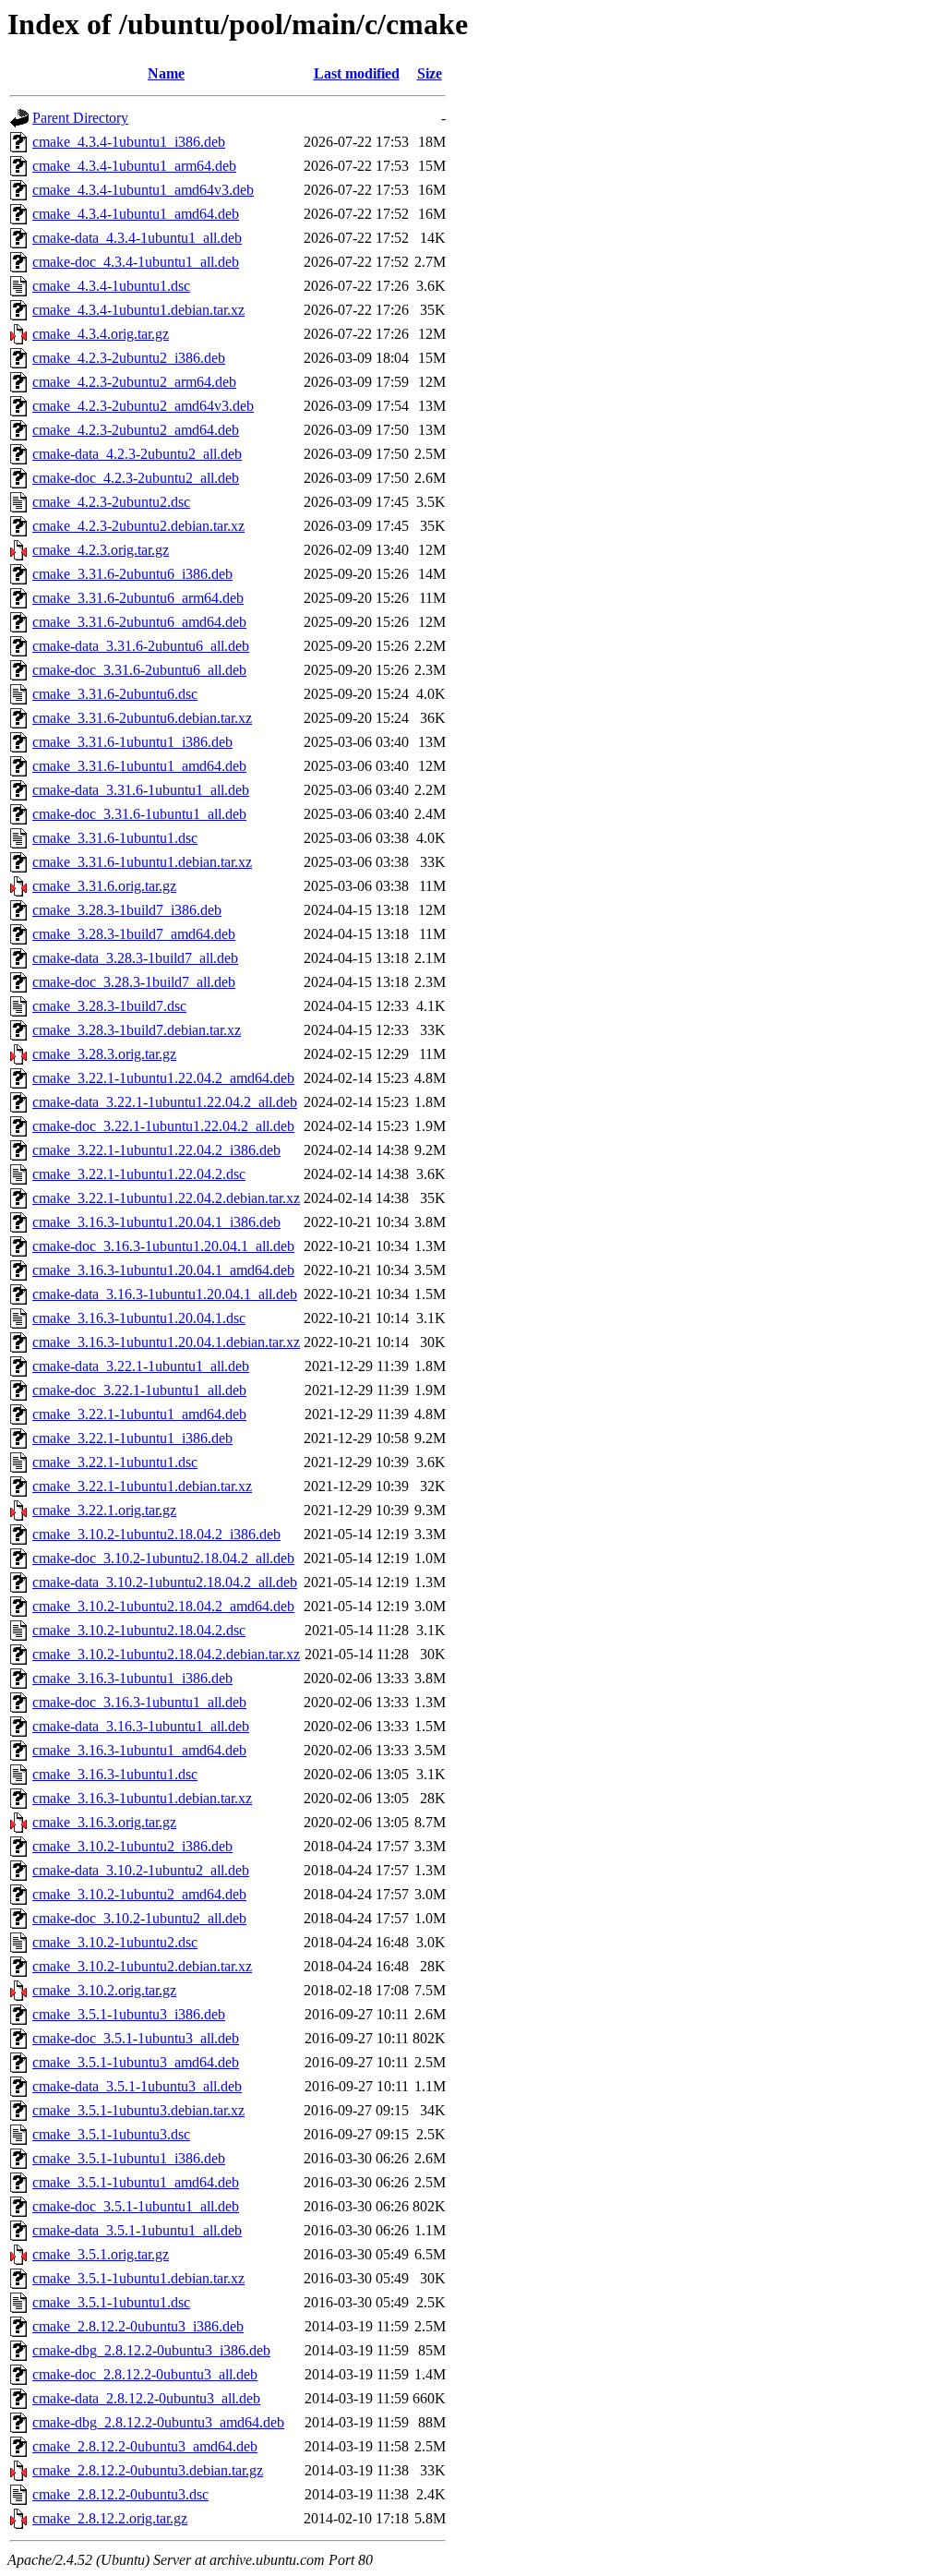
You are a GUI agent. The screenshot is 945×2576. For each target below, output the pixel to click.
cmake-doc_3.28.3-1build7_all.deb (134, 982)
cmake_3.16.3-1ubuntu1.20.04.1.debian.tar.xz (166, 1342)
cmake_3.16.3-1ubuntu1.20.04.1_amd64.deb (163, 1270)
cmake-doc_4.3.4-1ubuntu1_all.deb (136, 262)
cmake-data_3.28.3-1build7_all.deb (135, 958)
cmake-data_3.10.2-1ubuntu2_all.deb (141, 1870)
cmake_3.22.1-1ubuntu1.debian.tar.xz (142, 1486)
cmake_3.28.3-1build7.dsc (109, 1006)
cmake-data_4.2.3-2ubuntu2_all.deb (137, 454)
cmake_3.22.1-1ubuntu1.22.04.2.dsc (139, 1174)
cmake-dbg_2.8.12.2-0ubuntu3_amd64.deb (158, 2422)
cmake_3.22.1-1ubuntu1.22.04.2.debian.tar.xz (166, 1198)
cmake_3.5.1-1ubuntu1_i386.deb (129, 2158)
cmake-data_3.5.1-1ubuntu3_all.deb (137, 2086)
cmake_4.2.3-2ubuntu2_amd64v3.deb (143, 406)
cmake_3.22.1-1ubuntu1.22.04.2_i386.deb (156, 1150)
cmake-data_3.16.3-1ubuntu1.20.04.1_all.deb (165, 1294)
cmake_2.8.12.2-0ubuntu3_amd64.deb (145, 2446)
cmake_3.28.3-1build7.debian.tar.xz (137, 1030)
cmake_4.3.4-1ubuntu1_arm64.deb (134, 166)
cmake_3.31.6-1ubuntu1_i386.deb (132, 742)
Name (166, 73)
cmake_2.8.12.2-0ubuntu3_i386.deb (138, 2326)
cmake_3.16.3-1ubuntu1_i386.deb (132, 1678)
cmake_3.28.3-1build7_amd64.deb (134, 934)
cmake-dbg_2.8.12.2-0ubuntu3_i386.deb (151, 2350)
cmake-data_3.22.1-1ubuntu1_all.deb (141, 1366)
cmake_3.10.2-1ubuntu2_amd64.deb (139, 1894)
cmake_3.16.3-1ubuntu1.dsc (115, 1774)
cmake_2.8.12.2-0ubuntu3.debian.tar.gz (148, 2470)
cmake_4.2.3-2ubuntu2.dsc (111, 502)
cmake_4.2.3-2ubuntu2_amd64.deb (136, 430)
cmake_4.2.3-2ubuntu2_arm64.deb (134, 382)
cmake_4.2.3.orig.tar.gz (101, 550)
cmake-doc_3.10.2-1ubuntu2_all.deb (139, 1918)
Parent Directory (80, 118)
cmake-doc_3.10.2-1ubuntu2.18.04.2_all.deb (163, 1558)
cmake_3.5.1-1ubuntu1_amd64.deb (136, 2182)
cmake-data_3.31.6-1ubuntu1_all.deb (141, 790)
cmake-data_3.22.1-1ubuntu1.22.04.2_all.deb (165, 1102)
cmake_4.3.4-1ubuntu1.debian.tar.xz (138, 310)
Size (430, 73)
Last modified (357, 73)
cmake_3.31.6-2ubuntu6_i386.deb (132, 574)
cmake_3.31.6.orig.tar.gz (104, 886)
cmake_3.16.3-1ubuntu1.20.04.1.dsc (139, 1318)
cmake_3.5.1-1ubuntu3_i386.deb (129, 2014)
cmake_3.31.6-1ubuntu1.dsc (115, 838)
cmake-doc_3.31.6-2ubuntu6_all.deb (139, 670)
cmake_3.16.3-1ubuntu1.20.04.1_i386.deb (156, 1222)
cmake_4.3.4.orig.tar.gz (101, 334)
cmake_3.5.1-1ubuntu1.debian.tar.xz (138, 2278)
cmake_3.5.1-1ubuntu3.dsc (111, 2134)
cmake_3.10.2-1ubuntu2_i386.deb (132, 1846)
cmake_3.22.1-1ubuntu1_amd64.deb (139, 1414)
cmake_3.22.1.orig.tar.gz (104, 1510)
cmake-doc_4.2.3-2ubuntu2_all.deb (136, 478)
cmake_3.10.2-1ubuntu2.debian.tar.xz (142, 1966)
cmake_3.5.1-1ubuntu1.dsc (111, 2302)
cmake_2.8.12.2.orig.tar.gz (110, 2518)
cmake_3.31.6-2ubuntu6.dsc (115, 694)
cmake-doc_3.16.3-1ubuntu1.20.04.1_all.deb (163, 1246)
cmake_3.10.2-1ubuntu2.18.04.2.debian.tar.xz (166, 1654)
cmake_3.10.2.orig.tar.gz (104, 1990)
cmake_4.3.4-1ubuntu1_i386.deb (129, 142)
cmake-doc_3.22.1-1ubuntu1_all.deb (139, 1390)
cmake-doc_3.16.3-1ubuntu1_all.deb (139, 1702)
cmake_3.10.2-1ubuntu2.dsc (115, 1942)
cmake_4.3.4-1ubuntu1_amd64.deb (136, 214)
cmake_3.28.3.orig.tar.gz (104, 1054)
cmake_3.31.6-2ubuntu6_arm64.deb (138, 598)
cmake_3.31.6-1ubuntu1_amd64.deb (139, 766)
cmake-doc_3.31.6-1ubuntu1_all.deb (139, 814)
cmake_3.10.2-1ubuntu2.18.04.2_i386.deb (156, 1534)
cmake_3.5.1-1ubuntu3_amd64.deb (136, 2062)
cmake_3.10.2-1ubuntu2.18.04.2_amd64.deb (163, 1606)
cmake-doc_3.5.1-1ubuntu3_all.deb (136, 2038)
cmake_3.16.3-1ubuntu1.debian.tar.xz (142, 1798)
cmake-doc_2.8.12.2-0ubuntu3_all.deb (145, 2374)
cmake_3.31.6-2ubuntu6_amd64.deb (139, 622)
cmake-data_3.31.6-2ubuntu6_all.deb (141, 646)
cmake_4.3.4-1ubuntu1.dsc (111, 286)
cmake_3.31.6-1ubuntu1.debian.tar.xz (142, 862)
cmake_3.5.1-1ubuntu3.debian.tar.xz (138, 2110)
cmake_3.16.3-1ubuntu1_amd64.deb (139, 1750)
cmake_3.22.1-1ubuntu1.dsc (115, 1462)
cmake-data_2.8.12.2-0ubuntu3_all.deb (146, 2398)
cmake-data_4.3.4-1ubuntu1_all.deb (137, 238)
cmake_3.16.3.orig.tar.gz (104, 1822)
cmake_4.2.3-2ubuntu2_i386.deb (129, 358)
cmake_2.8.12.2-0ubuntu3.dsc (120, 2494)
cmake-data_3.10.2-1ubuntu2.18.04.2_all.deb (165, 1582)
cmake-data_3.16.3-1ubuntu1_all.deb (141, 1726)
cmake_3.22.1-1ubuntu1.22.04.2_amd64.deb (163, 1078)
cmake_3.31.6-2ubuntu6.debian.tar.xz (142, 718)
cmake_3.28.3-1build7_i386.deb (127, 910)
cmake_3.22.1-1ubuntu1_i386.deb (132, 1438)
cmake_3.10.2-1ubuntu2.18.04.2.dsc (139, 1630)
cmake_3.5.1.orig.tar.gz (101, 2254)
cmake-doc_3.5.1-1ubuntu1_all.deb (136, 2206)
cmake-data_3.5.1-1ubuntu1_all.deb (137, 2230)
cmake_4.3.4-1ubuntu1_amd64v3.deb (143, 190)
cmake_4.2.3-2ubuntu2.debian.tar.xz (138, 526)
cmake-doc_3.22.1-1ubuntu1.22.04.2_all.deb (163, 1126)
